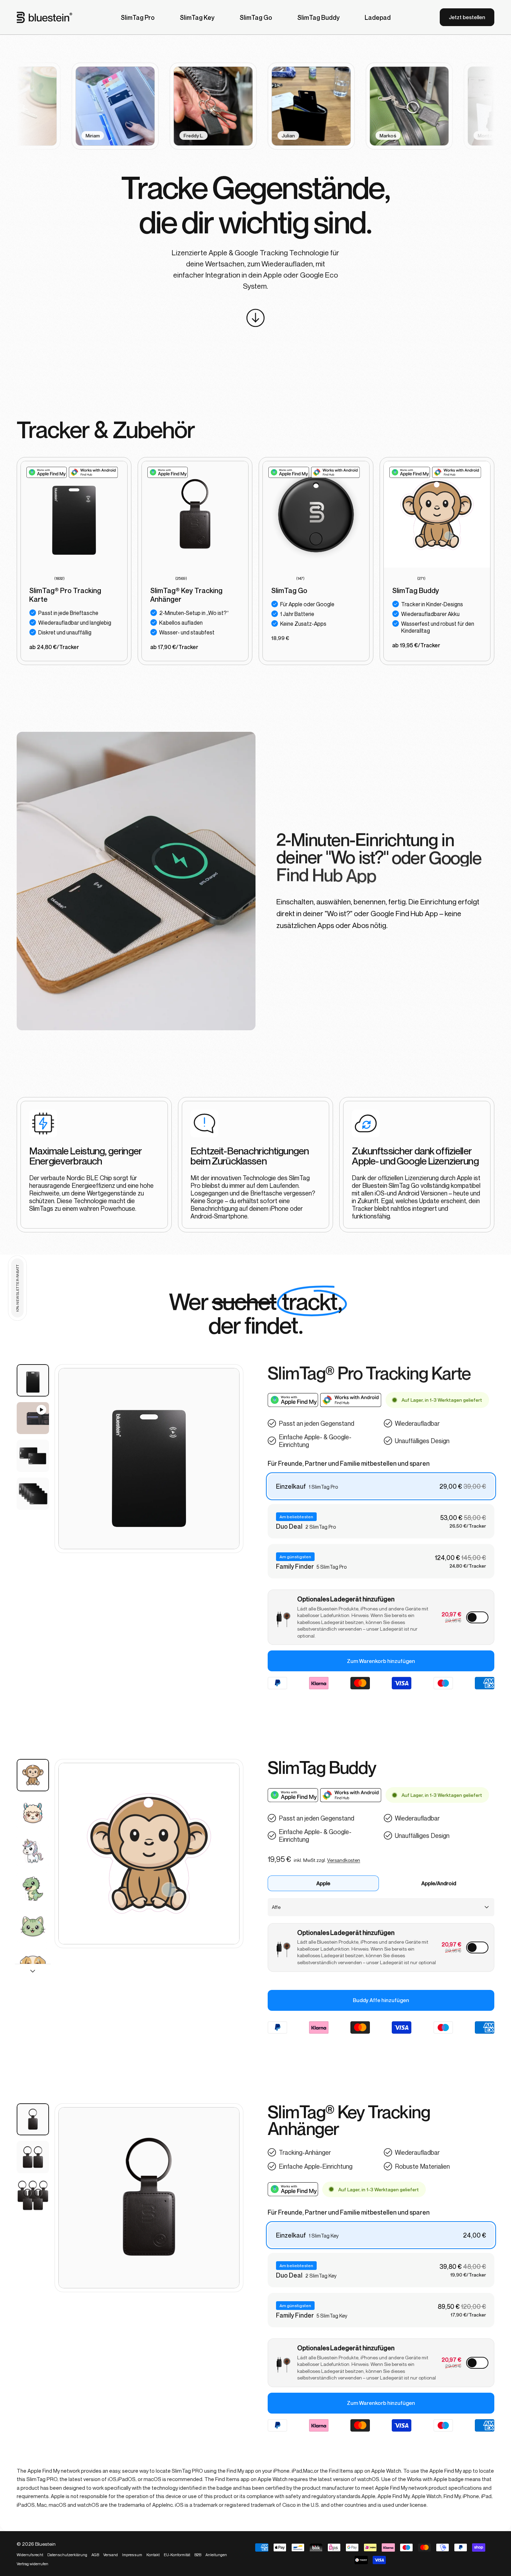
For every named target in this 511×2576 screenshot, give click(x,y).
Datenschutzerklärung (403, 2480)
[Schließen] (485, 2422)
